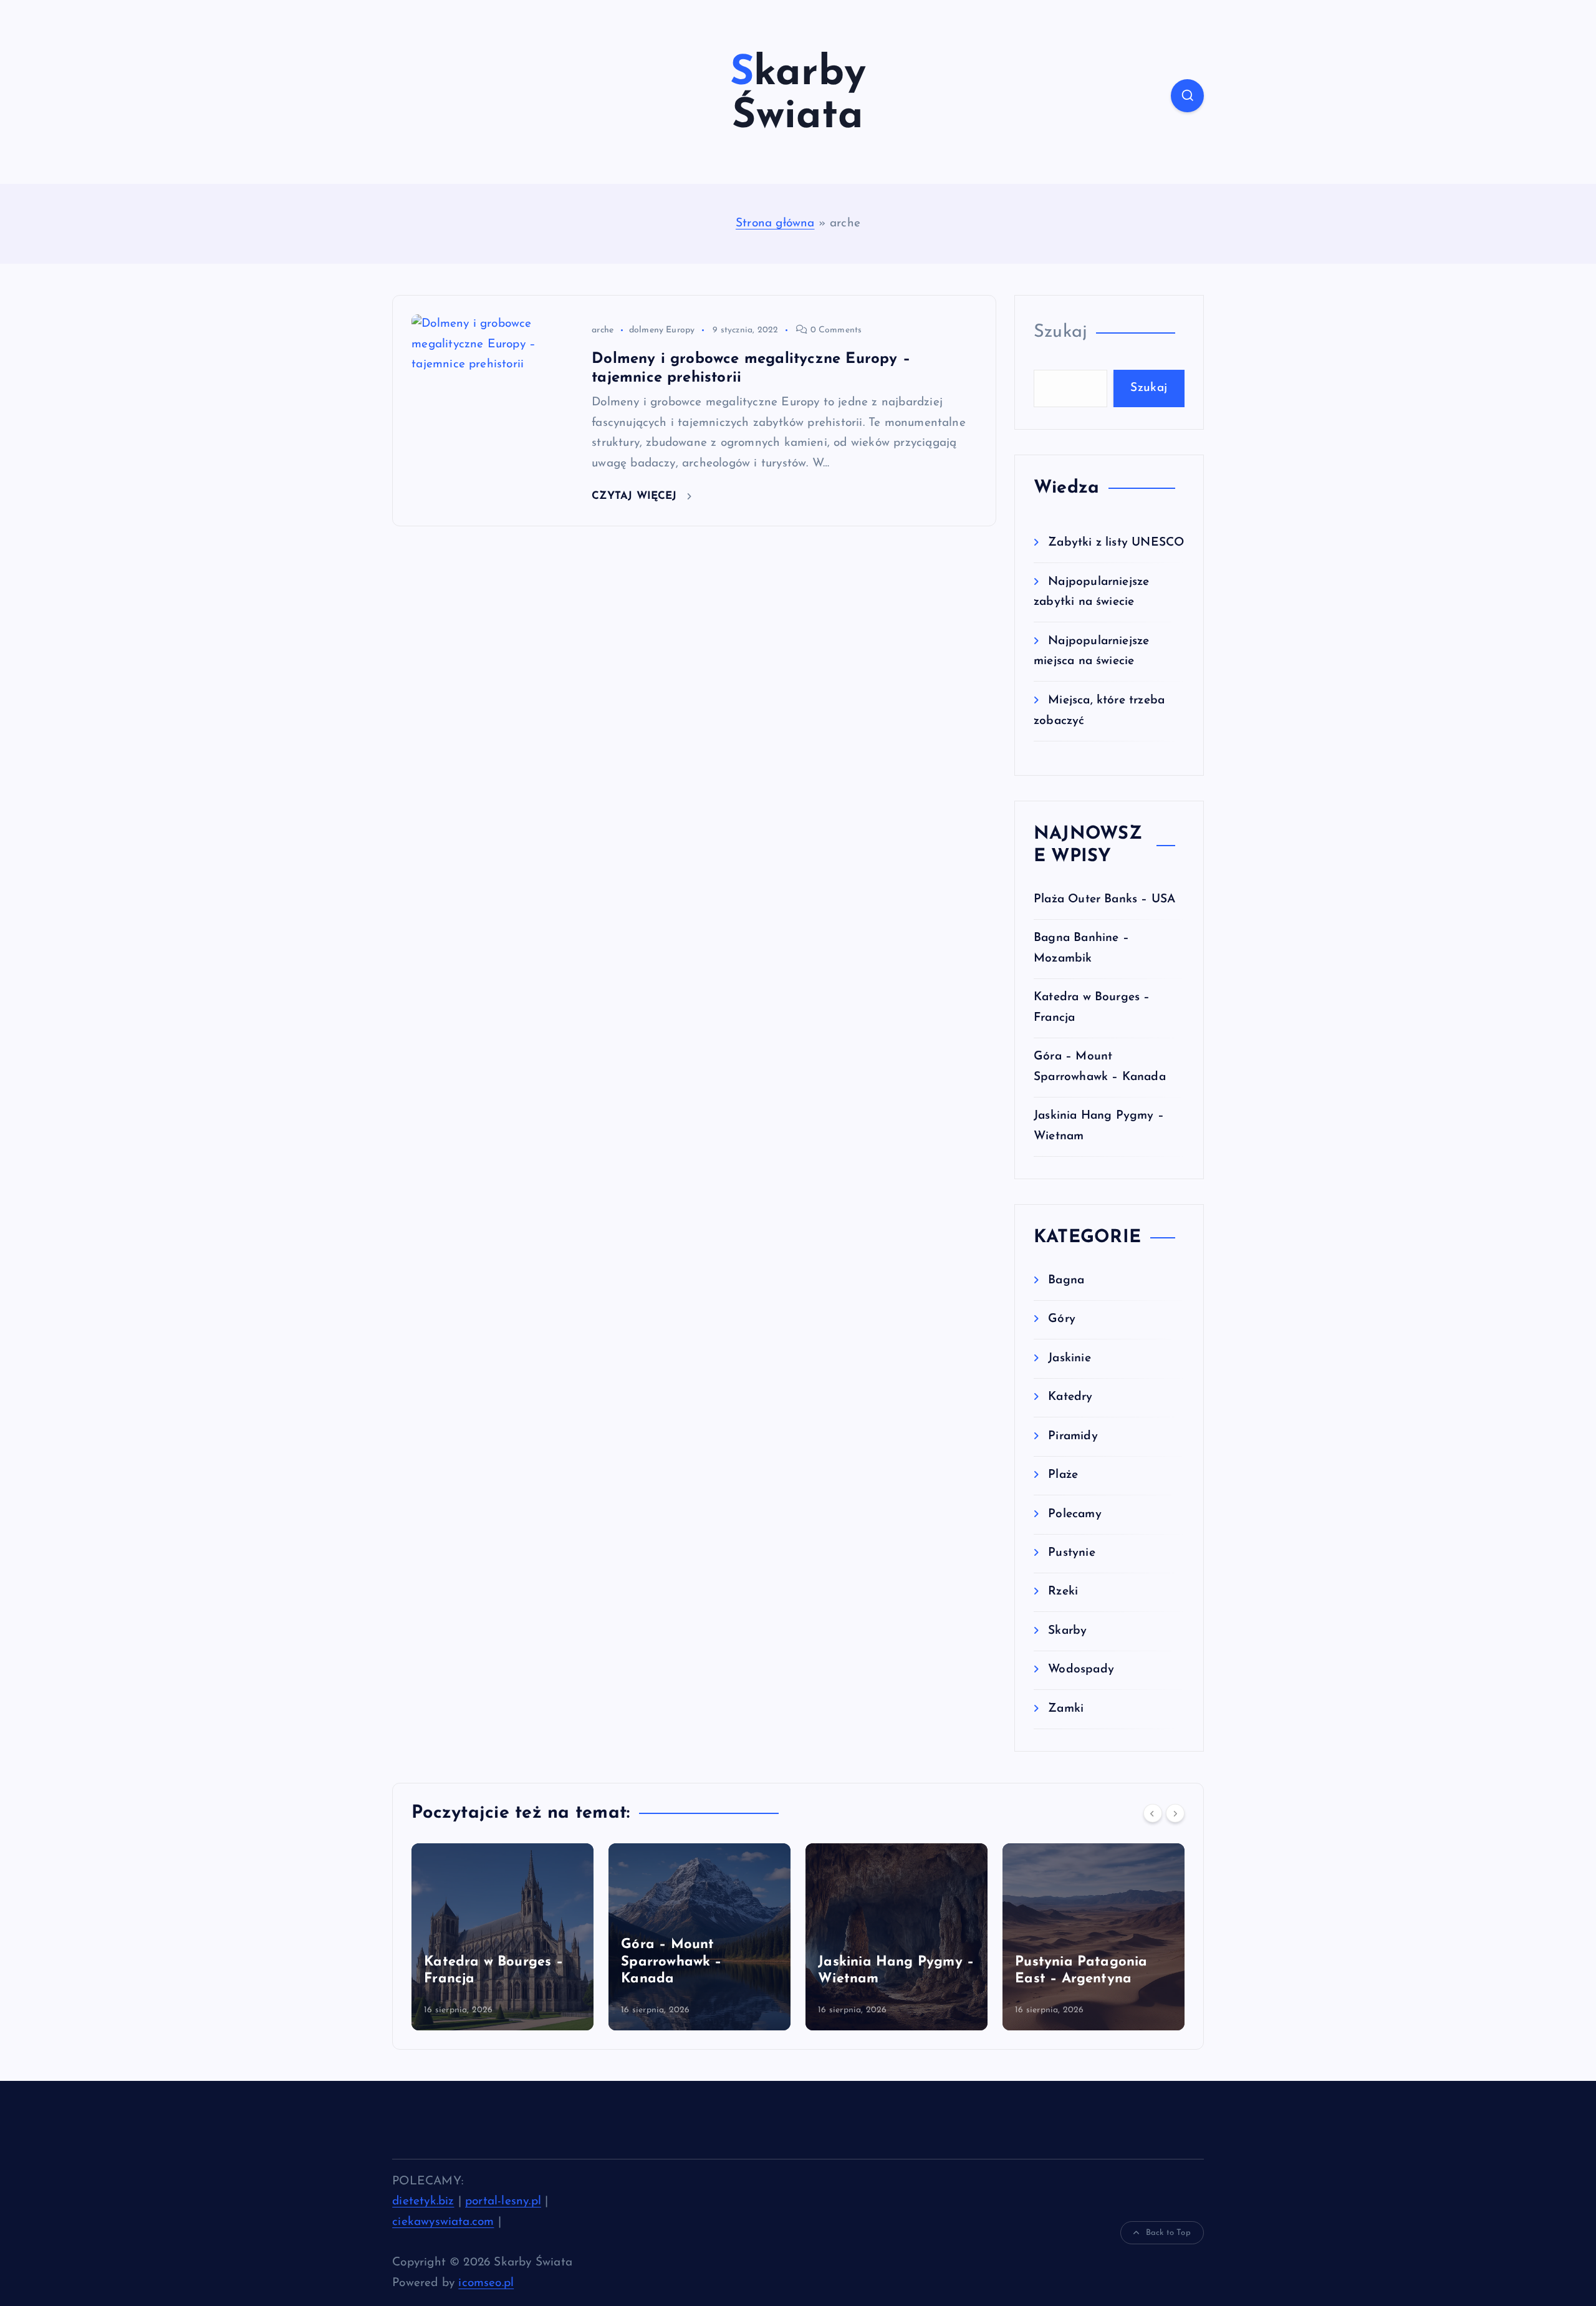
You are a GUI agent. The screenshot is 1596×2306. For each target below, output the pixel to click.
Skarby (1067, 1631)
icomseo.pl (486, 2283)
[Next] (1175, 1813)
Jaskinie (1070, 1358)
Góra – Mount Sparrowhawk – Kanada (671, 1962)
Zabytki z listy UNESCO (1116, 543)
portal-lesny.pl (503, 2202)
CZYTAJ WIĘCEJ (636, 496)
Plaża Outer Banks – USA (1104, 900)
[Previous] (1153, 1813)
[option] (502, 1937)
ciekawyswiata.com (443, 2222)
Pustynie (1072, 1553)
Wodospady (1081, 1670)
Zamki (1066, 1709)
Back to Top (1168, 2233)
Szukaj (1060, 332)
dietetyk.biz (423, 2202)
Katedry (1070, 1397)
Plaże (1063, 1475)
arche (603, 330)
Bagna (1066, 1281)
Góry (1062, 1319)
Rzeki (1063, 1592)
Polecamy (1075, 1514)
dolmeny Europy (662, 330)
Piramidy (1073, 1436)
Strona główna (775, 224)
